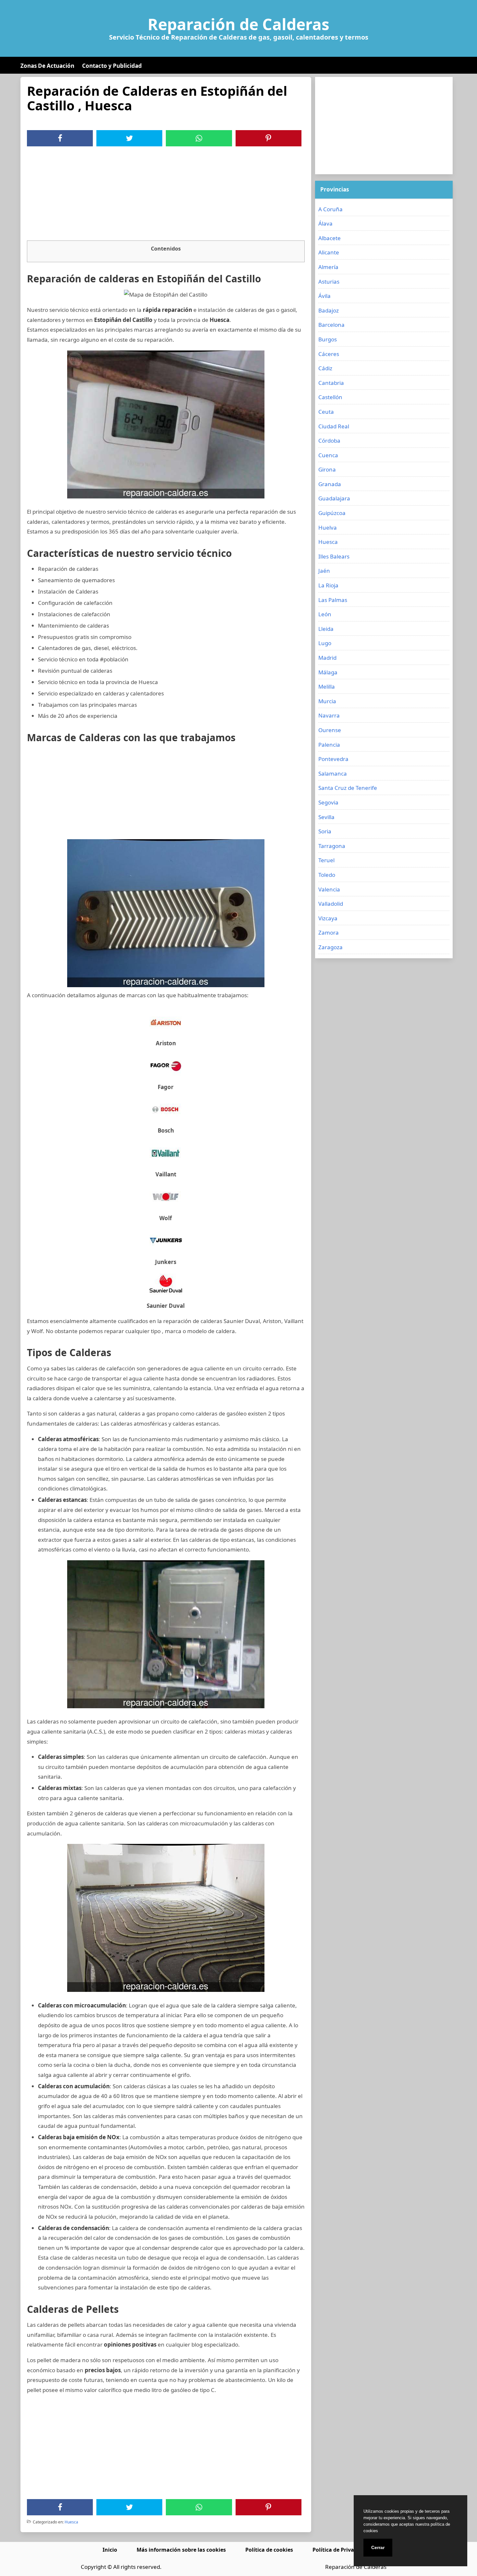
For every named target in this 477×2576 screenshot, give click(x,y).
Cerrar (378, 2547)
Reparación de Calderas (238, 24)
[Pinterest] (268, 138)
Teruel (326, 860)
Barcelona (331, 325)
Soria (325, 831)
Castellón (330, 397)
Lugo (325, 643)
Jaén (324, 571)
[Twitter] (129, 138)
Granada (330, 484)
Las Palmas (333, 600)
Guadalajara (334, 498)
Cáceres (329, 354)
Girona (327, 469)
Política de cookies (269, 2550)
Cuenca (328, 455)
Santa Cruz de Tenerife (348, 788)
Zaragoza (330, 947)
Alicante (329, 252)
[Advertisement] (166, 195)
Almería (328, 267)
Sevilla (326, 817)
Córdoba (329, 441)
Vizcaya (328, 918)
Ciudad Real (334, 426)
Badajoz (329, 310)
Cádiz (325, 368)
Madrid (327, 658)
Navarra (329, 715)
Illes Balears (334, 556)
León (325, 614)
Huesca (71, 2522)
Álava (325, 223)
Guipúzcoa (332, 513)
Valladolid (331, 904)
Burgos (328, 339)
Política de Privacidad (340, 2550)
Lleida (326, 629)
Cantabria (331, 383)
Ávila (324, 296)
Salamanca (333, 773)
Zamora (329, 932)
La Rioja (328, 585)
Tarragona (332, 846)
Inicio (110, 2550)
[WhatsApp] (199, 138)
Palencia (329, 745)
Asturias (329, 282)
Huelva (328, 527)
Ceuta (326, 412)
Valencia (329, 889)
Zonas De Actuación (47, 66)
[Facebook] (60, 138)
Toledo (327, 875)
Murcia (327, 701)
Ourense (330, 730)
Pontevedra (333, 759)
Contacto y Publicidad (112, 66)
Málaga (328, 672)
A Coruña (330, 209)
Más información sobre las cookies (181, 2550)
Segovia (328, 802)
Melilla (327, 687)
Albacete (330, 238)
